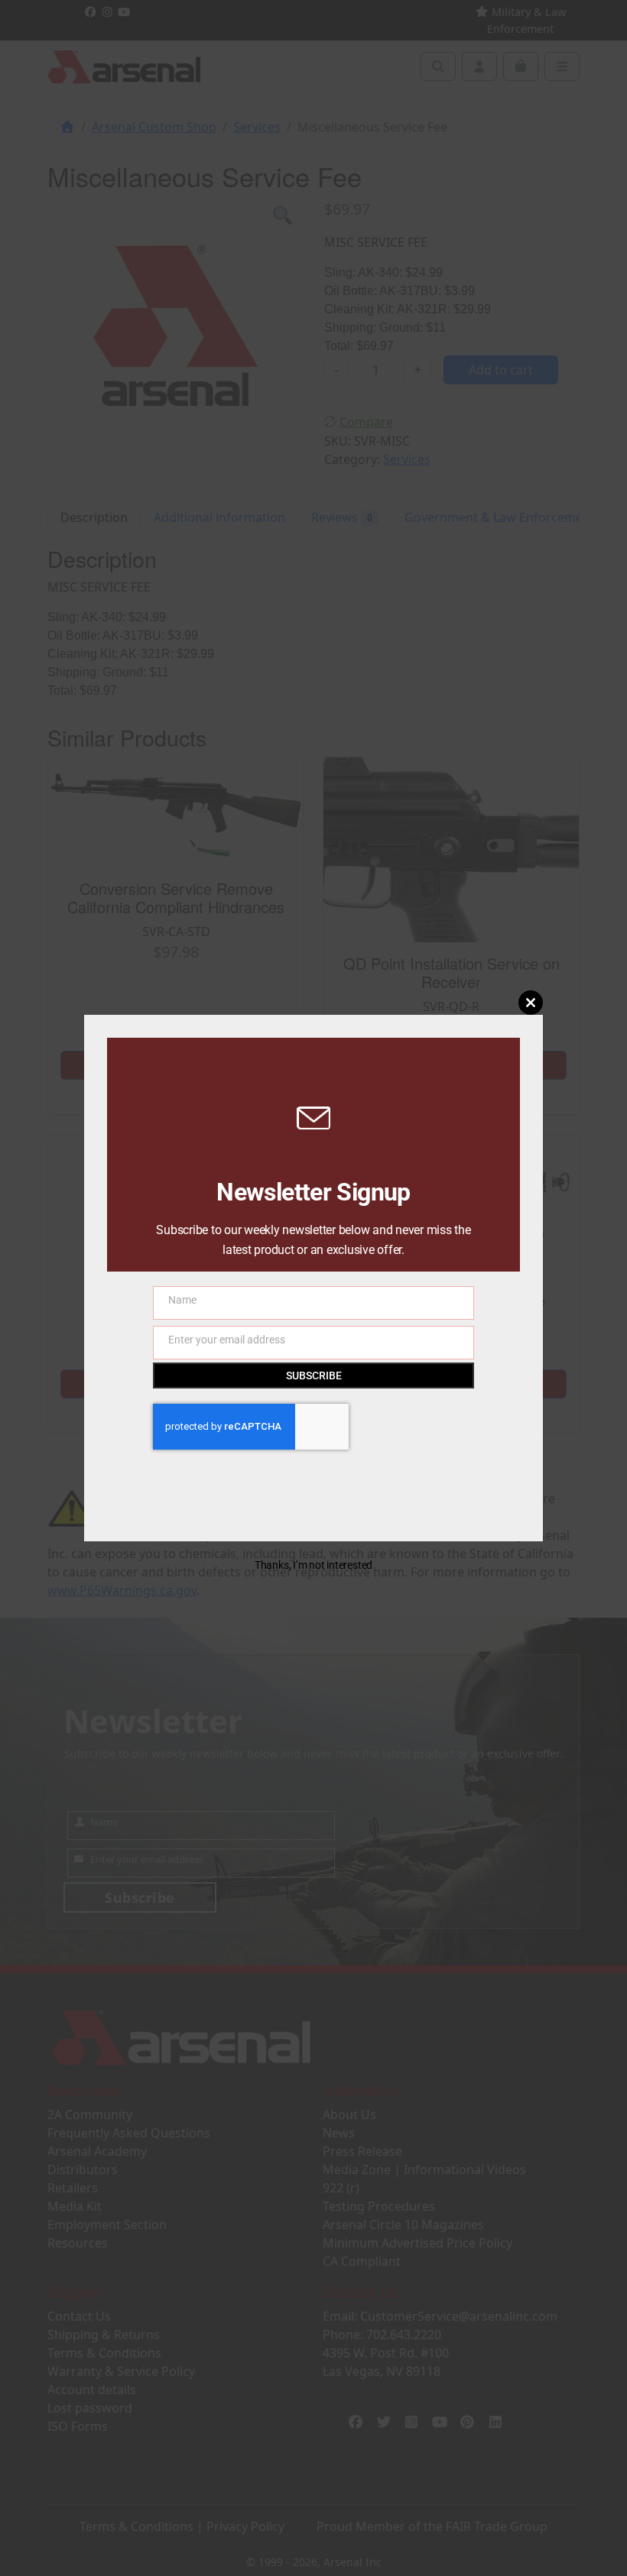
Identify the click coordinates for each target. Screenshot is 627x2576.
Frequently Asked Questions (129, 2133)
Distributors (83, 2169)
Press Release (362, 2151)
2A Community (90, 2114)
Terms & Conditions (104, 2353)
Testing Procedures (379, 2206)
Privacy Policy (245, 2526)
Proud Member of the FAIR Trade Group (432, 2526)
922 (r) (341, 2188)
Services (257, 127)
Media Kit (75, 2206)
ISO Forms (78, 2426)
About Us (349, 2114)
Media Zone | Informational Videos (424, 2169)
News (339, 2133)
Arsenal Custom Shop (154, 127)
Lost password (90, 2408)
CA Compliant (362, 2261)
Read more (176, 1065)
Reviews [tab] (342, 517)
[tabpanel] (175, 326)
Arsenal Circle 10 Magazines (403, 2224)
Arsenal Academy (97, 2151)
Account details (92, 2390)
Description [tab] (94, 517)
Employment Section (107, 2224)
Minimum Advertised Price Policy (417, 2243)
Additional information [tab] (219, 517)
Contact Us (79, 2316)
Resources (78, 2243)
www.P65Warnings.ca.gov (122, 1590)
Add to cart (501, 370)
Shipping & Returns (104, 2335)
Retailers (73, 2188)
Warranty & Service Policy (121, 2371)
